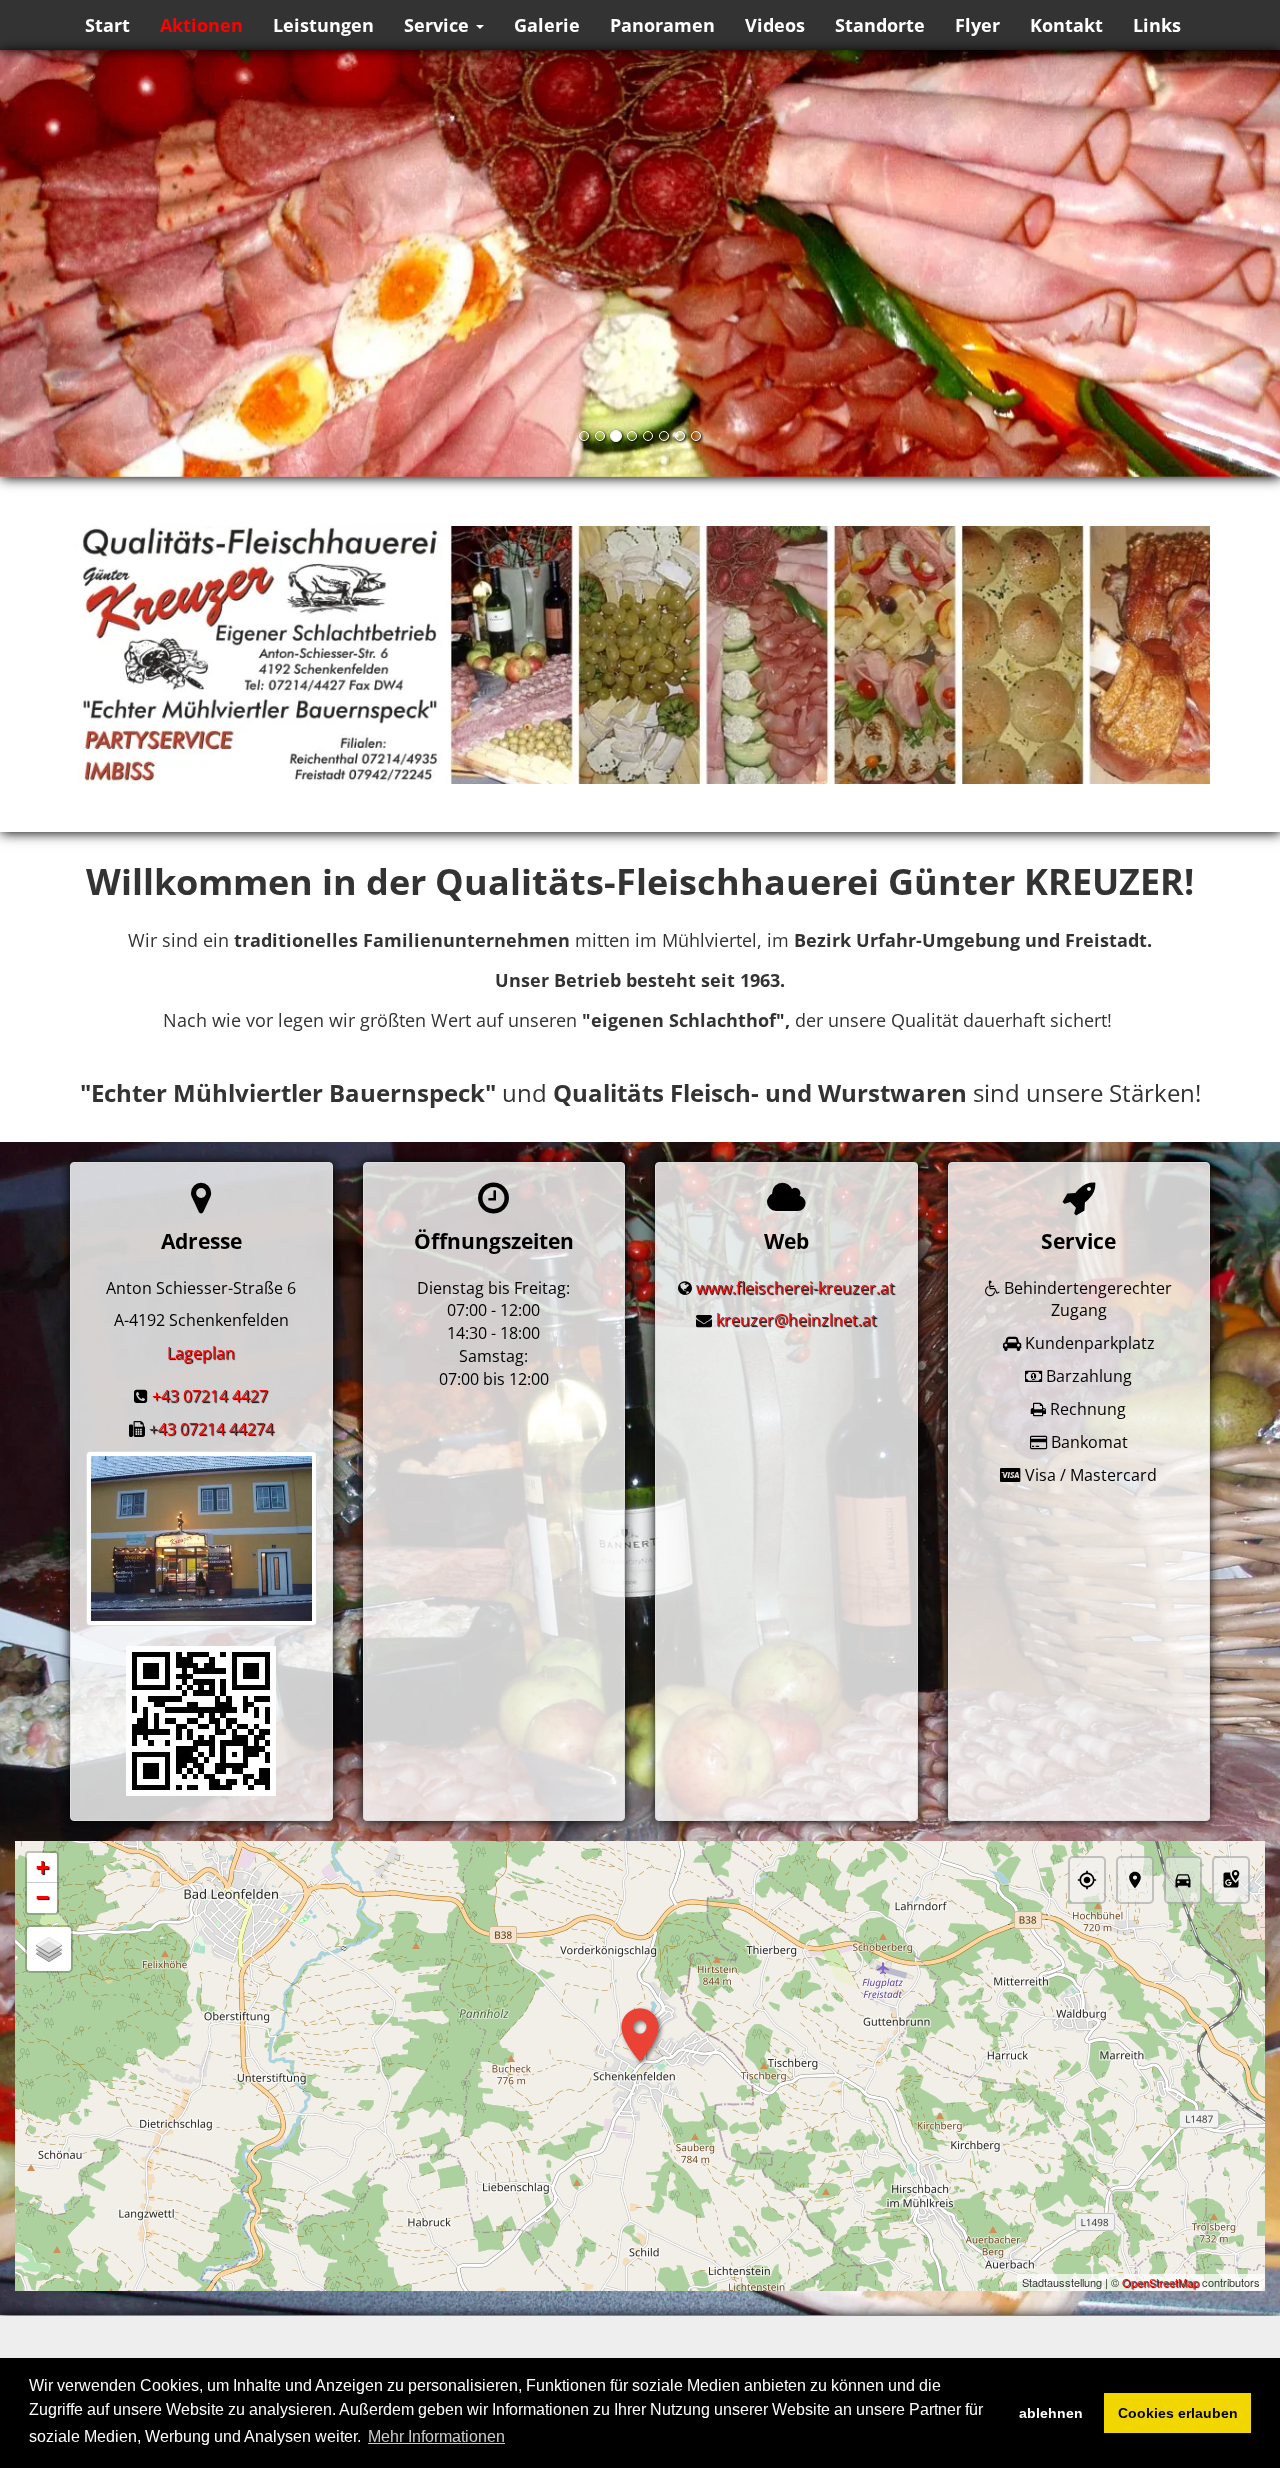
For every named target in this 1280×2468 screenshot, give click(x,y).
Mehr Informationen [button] (436, 2436)
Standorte (880, 25)
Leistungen (323, 25)
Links (1157, 25)
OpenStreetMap (1160, 2282)
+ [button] (42, 1867)
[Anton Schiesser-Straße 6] (201, 1721)
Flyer (977, 25)
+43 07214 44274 (211, 1429)
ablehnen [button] (1051, 2413)
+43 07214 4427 (210, 1396)
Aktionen (201, 25)
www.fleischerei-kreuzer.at (795, 1288)
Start (107, 25)
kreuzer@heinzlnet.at (796, 1320)
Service (439, 25)
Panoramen (662, 25)
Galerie (547, 25)
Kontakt (1066, 25)
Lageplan (201, 1353)
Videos (775, 25)
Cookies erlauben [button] (1178, 2413)
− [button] (42, 1897)
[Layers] (49, 1949)
